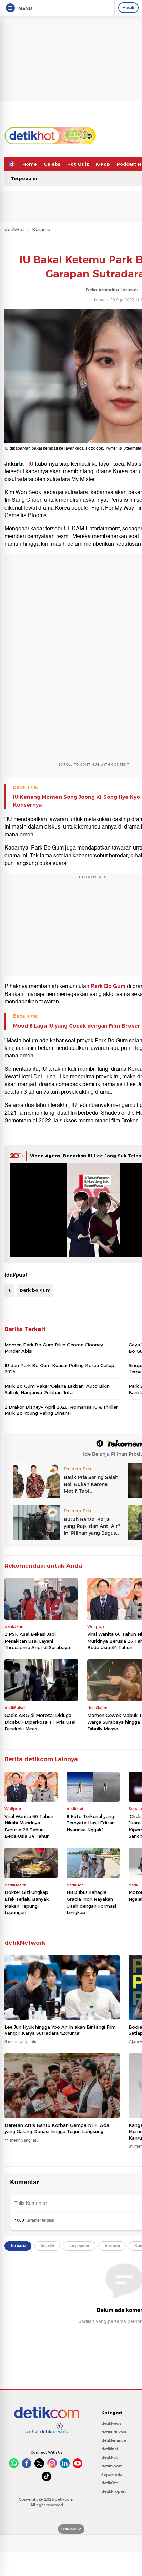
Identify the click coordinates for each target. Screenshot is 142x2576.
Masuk (128, 8)
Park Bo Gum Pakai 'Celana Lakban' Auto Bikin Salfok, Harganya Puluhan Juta (57, 1389)
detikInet (110, 2449)
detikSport (111, 2466)
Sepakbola (112, 2475)
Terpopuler (24, 178)
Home (30, 164)
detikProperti (114, 2491)
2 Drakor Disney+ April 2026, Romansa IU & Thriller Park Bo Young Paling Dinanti (61, 1410)
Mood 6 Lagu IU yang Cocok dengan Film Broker (77, 1026)
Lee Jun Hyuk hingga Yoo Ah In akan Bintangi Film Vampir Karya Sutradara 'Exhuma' (60, 2030)
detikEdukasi (114, 2432)
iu (9, 1290)
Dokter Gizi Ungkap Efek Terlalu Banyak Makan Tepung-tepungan (27, 1902)
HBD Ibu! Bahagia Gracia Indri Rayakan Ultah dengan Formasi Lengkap (91, 1902)
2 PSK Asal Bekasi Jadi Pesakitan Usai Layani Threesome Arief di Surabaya (37, 1641)
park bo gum (35, 1290)
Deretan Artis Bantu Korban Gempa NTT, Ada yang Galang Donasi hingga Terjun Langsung (57, 2128)
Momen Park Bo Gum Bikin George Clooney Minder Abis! (54, 1348)
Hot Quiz (78, 164)
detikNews (111, 2423)
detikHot (14, 229)
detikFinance (114, 2440)
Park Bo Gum (108, 986)
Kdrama (41, 229)
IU (31, 464)
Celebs (52, 164)
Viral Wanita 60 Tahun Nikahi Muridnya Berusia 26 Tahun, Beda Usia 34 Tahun (29, 1826)
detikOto (110, 2483)
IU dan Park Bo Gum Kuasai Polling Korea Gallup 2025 (59, 1368)
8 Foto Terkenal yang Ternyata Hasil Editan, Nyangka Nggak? (91, 1823)
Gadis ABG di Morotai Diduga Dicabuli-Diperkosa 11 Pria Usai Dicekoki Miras (40, 1722)
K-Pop (103, 164)
